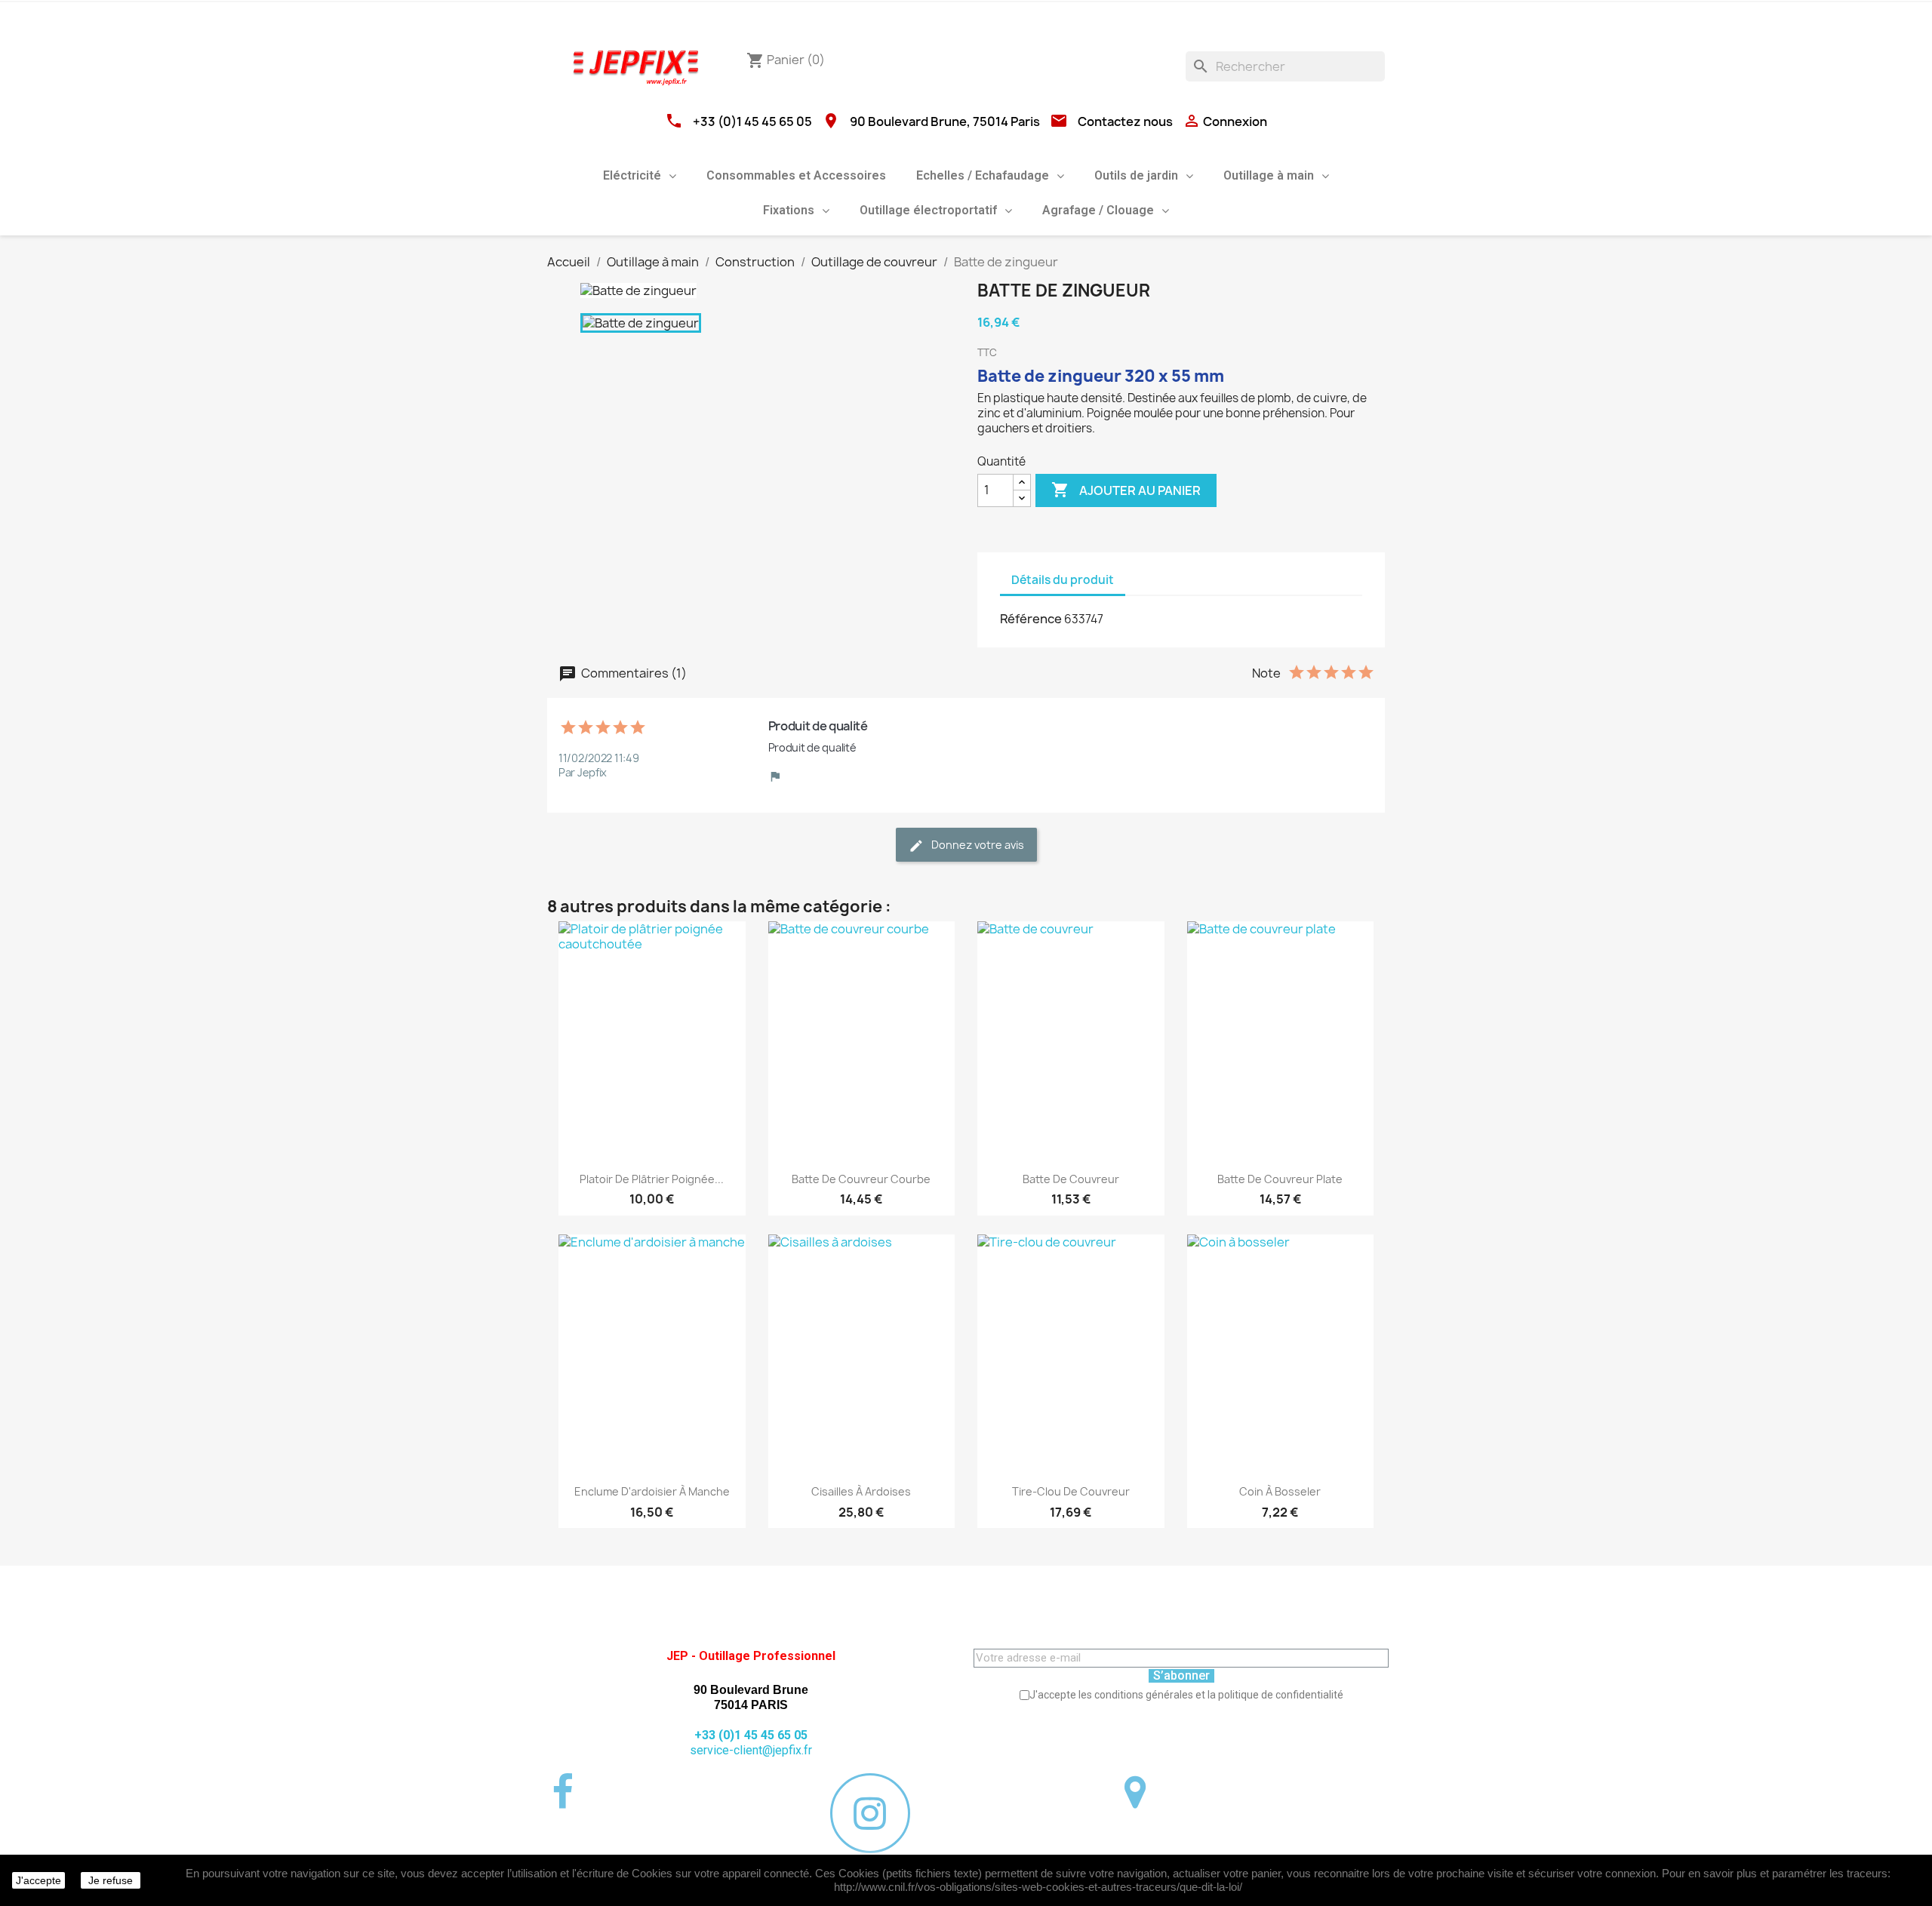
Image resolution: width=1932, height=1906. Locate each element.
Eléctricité (632, 175)
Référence (1031, 619)
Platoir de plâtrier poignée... (652, 1179)
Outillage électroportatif (928, 210)
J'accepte (38, 1880)
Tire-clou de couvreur (1071, 1491)
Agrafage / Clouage (1098, 210)
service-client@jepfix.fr (751, 1750)
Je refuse (111, 1880)
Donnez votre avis (977, 845)
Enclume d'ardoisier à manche (652, 1491)
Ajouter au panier (1126, 490)
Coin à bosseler (1280, 1491)
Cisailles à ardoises (861, 1491)
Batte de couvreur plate (1280, 1179)
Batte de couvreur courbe (861, 1179)
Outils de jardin (1136, 175)
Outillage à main (1269, 175)
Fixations (789, 210)
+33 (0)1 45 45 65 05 (752, 121)
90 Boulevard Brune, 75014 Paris (945, 121)
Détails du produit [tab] (1063, 580)
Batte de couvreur (1071, 1179)
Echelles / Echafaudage (983, 175)
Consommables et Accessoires (796, 175)
